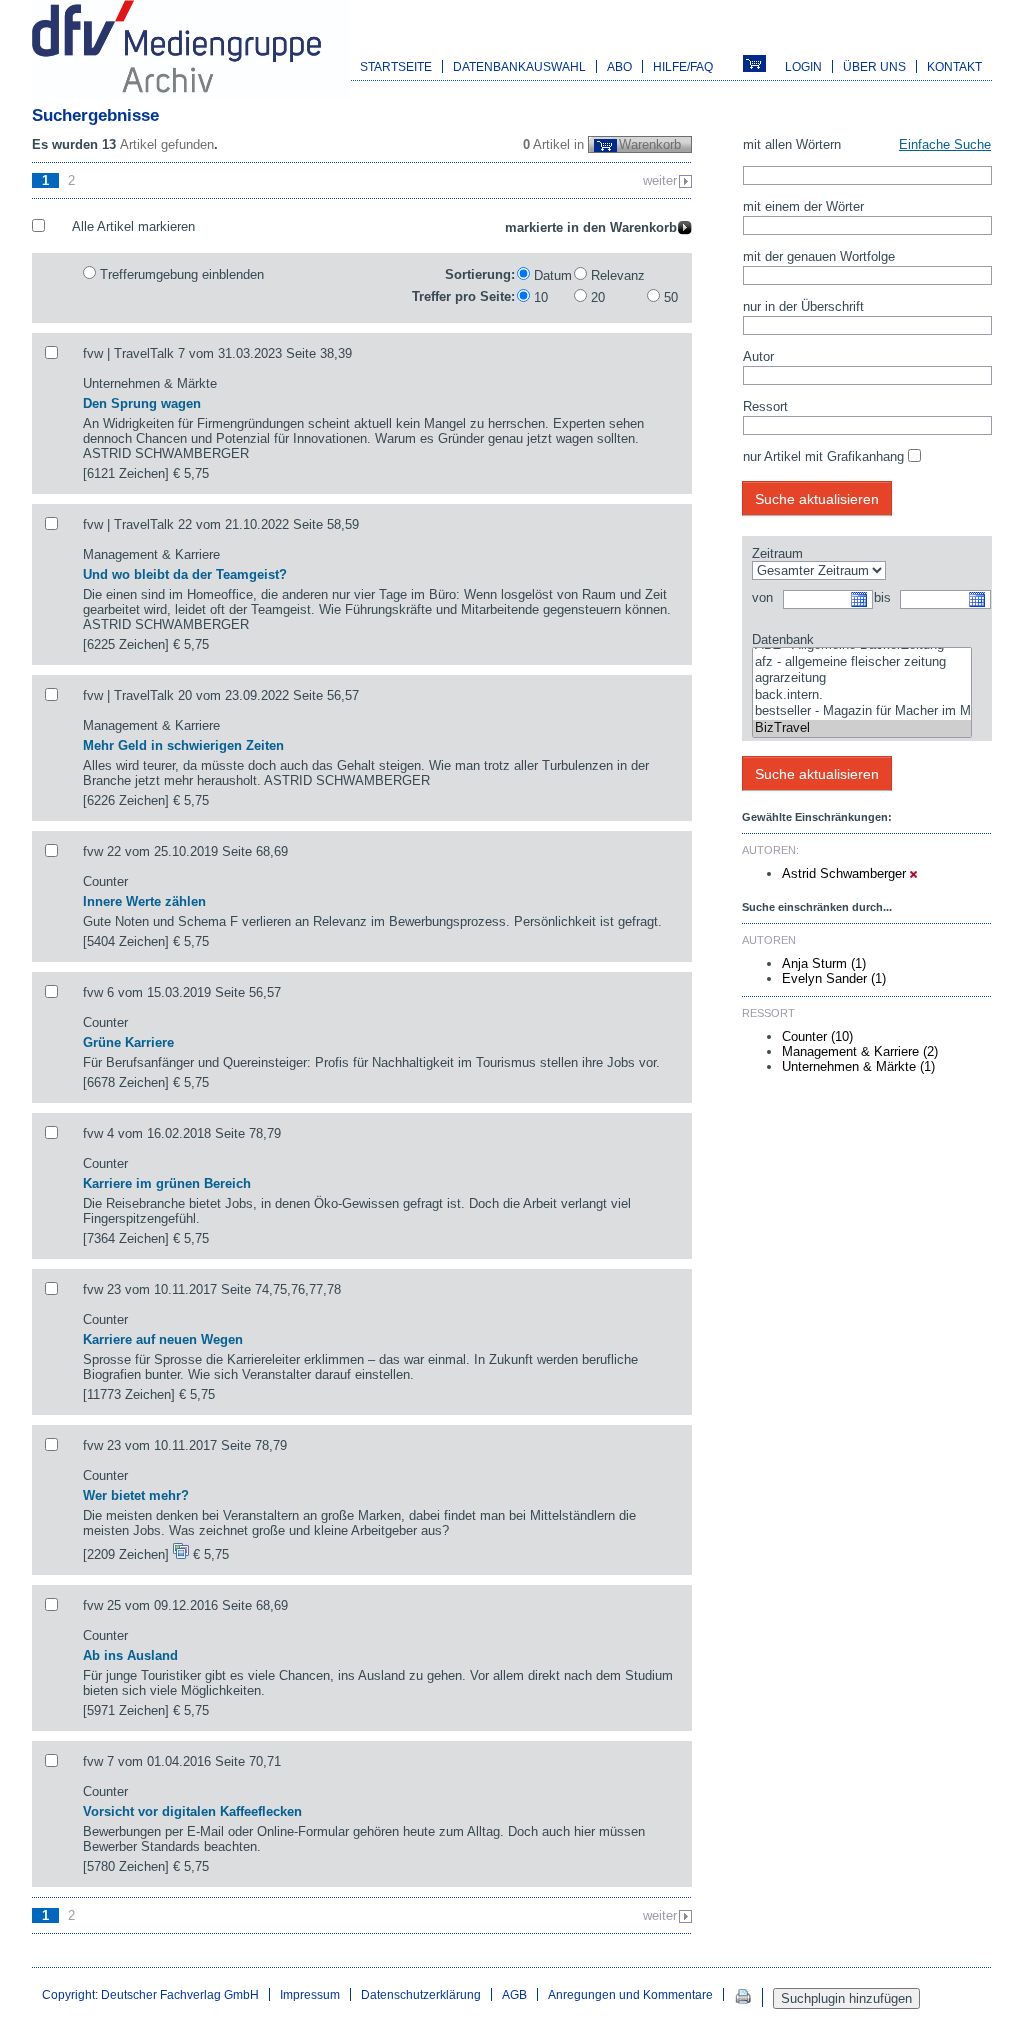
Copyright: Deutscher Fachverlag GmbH (150, 1994)
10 (541, 297)
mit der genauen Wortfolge (819, 256)
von (762, 597)
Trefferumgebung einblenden (182, 274)
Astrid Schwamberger (846, 873)
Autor (758, 356)
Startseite (396, 66)
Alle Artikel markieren (133, 226)
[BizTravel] (862, 728)
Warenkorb (650, 144)
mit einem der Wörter (803, 206)
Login (803, 66)
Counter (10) (817, 1036)
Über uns (874, 66)
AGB (514, 1994)
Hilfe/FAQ (683, 66)
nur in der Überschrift (803, 306)
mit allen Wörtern (792, 144)
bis (882, 597)
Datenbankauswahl (519, 66)
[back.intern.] (862, 695)
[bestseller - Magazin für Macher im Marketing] (862, 711)
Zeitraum (777, 553)
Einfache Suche (945, 144)
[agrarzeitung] (862, 678)
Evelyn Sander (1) (834, 978)
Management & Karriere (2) (860, 1051)
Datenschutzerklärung (421, 1994)
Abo (619, 66)
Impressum (310, 1994)
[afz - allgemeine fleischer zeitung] (862, 662)
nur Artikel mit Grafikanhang (823, 456)
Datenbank (783, 639)
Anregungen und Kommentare (630, 1994)
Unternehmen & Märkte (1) (858, 1066)
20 (598, 297)
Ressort (765, 406)
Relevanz (618, 275)
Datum (553, 275)
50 (671, 297)
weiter (660, 180)
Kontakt (954, 66)
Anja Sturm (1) (824, 963)
